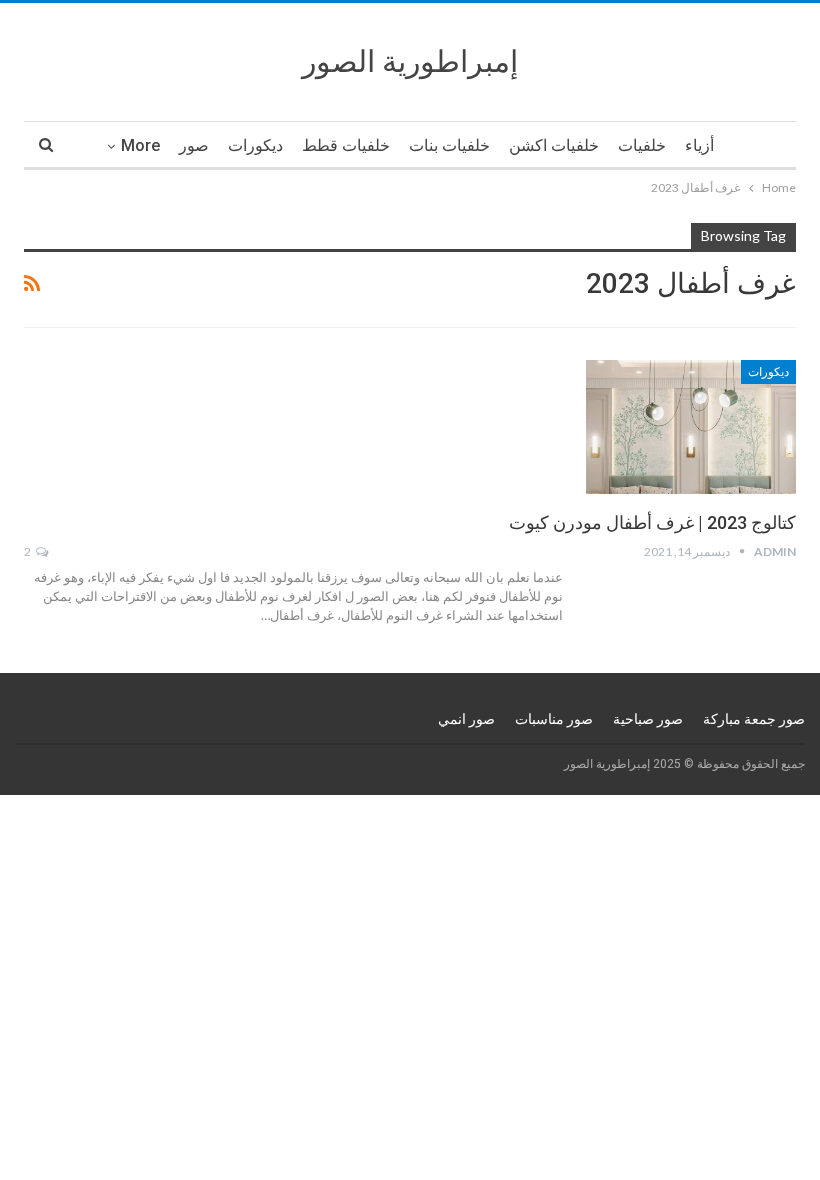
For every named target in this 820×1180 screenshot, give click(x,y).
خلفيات (642, 145)
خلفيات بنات (449, 145)
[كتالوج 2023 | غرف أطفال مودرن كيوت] (691, 427)
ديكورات (255, 145)
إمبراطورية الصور (410, 61)
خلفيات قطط (346, 145)
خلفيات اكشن (554, 145)
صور (194, 145)
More (140, 145)
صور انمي (466, 719)
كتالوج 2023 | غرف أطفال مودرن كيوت (652, 522)
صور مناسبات (554, 719)
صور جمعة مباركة (754, 719)
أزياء (699, 145)
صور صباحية (648, 719)
